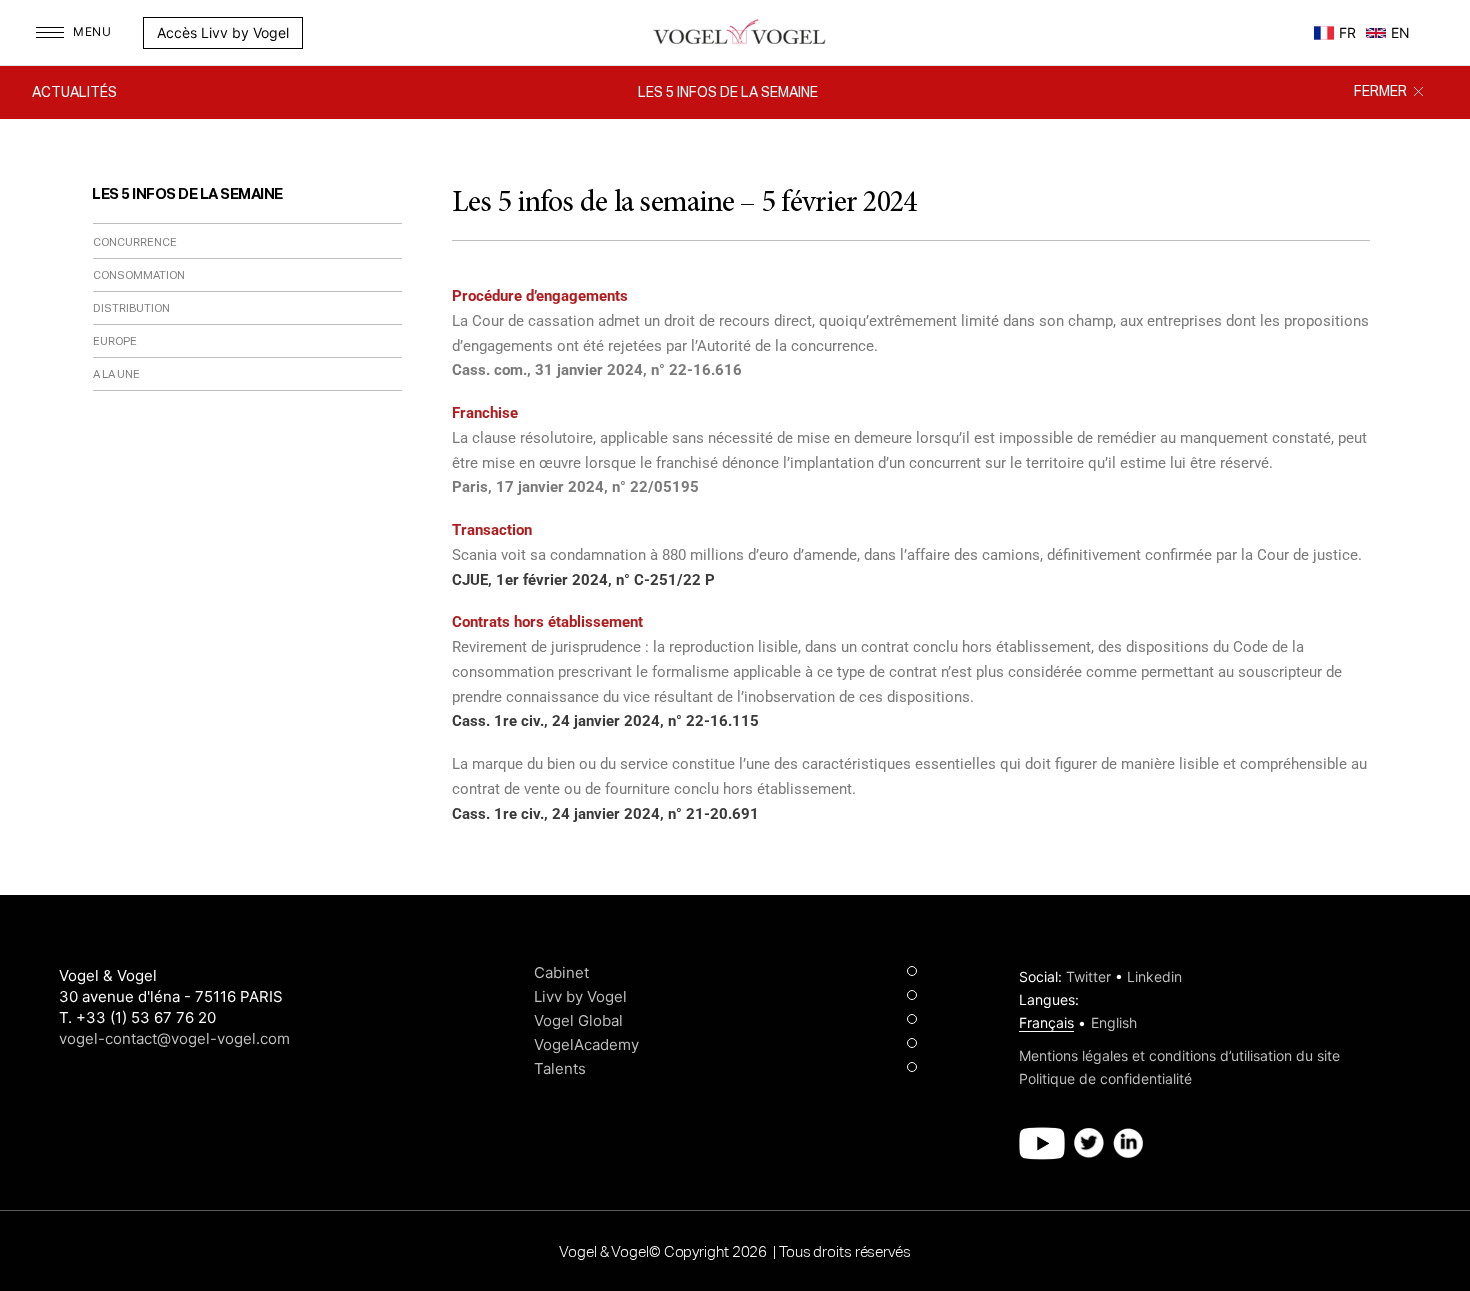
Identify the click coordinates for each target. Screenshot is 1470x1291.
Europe (115, 341)
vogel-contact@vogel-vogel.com (174, 1038)
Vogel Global (578, 1020)
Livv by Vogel (580, 996)
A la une (116, 374)
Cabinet (561, 972)
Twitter (1088, 976)
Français (1046, 1022)
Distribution (131, 308)
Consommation (139, 275)
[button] (313, 33)
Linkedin (1154, 976)
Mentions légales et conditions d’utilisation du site (1179, 1055)
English (1114, 1022)
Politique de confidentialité (1105, 1078)
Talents (560, 1068)
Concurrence (135, 242)
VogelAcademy (586, 1044)
